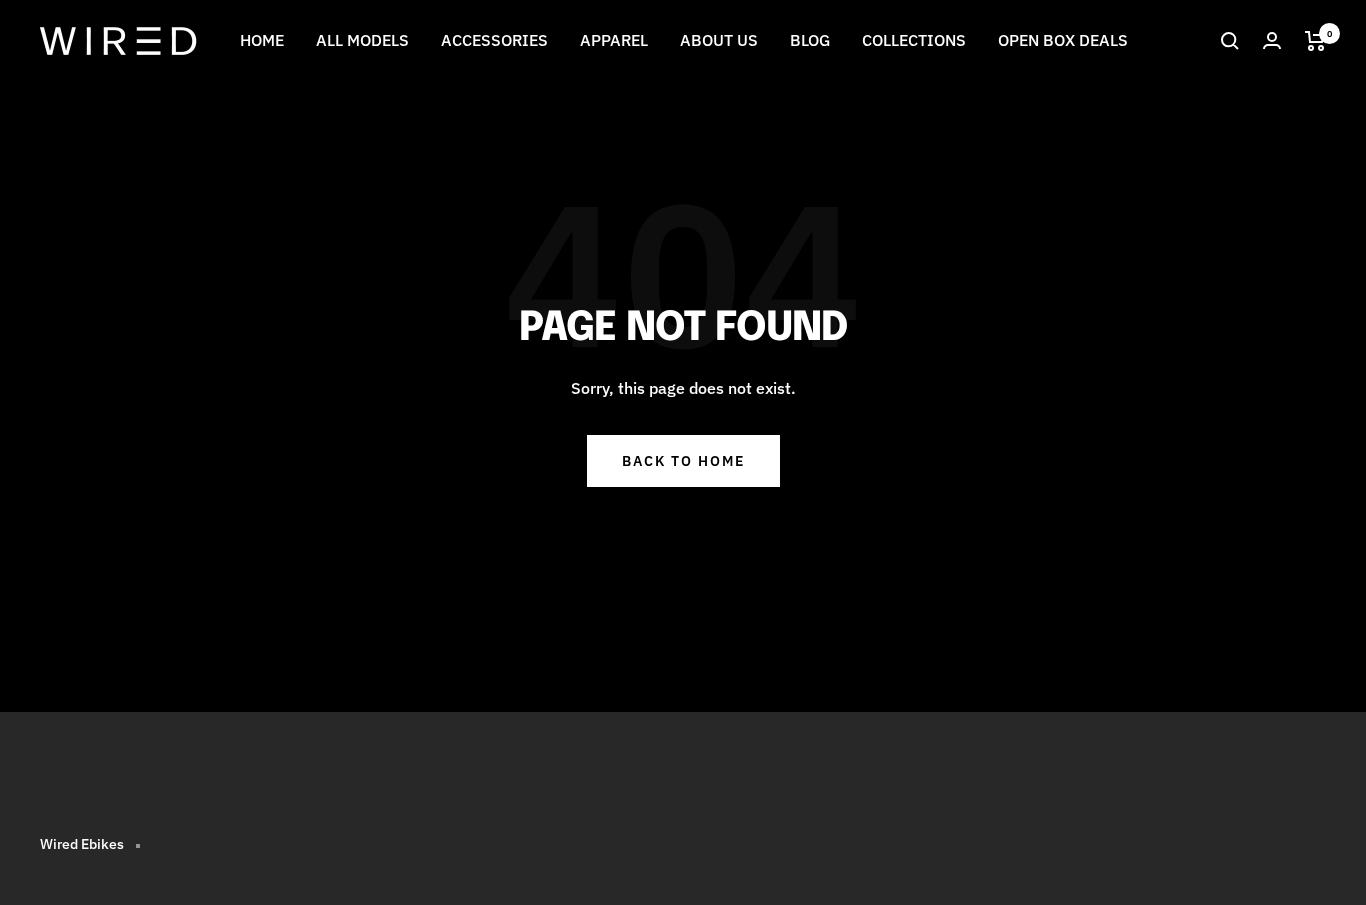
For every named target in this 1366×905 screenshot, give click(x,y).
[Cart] (1315, 41)
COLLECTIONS (914, 40)
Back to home (683, 461)
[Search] (1230, 41)
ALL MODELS (362, 40)
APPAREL (614, 40)
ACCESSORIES (494, 40)
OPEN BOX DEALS (1063, 40)
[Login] (1272, 40)
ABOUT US (719, 40)
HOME (262, 40)
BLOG (810, 40)
